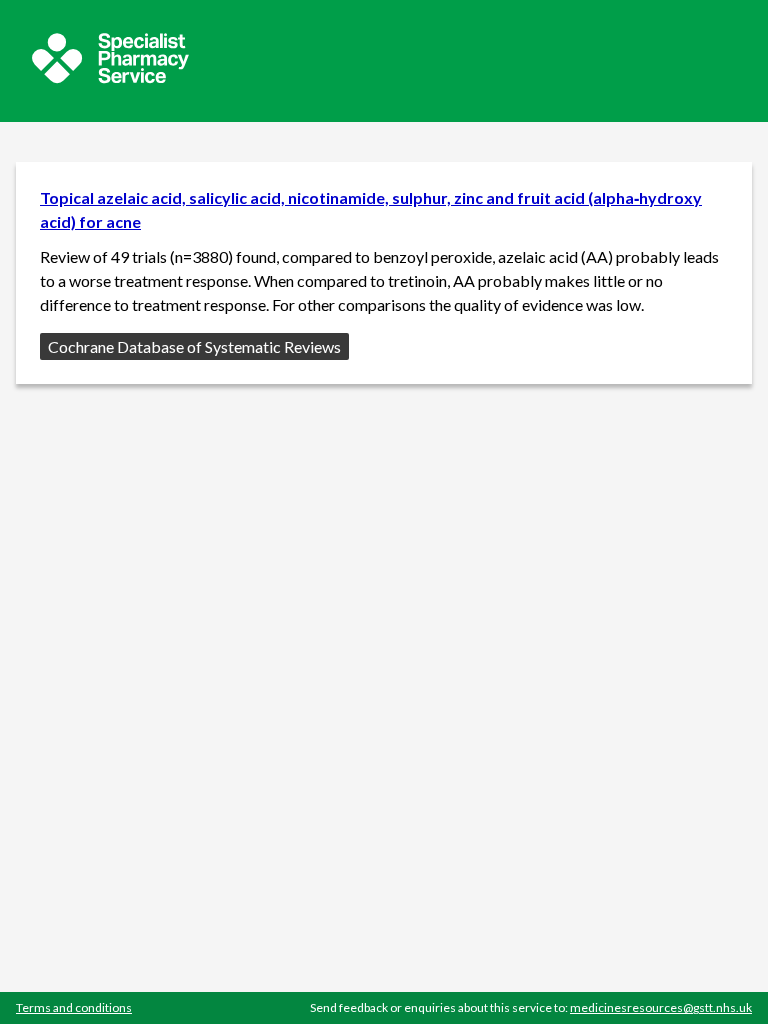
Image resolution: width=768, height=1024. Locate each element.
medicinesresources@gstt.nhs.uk (661, 1007)
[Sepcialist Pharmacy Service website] (110, 77)
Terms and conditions (74, 1007)
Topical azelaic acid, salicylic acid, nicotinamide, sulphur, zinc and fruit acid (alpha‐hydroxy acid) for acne (371, 209)
